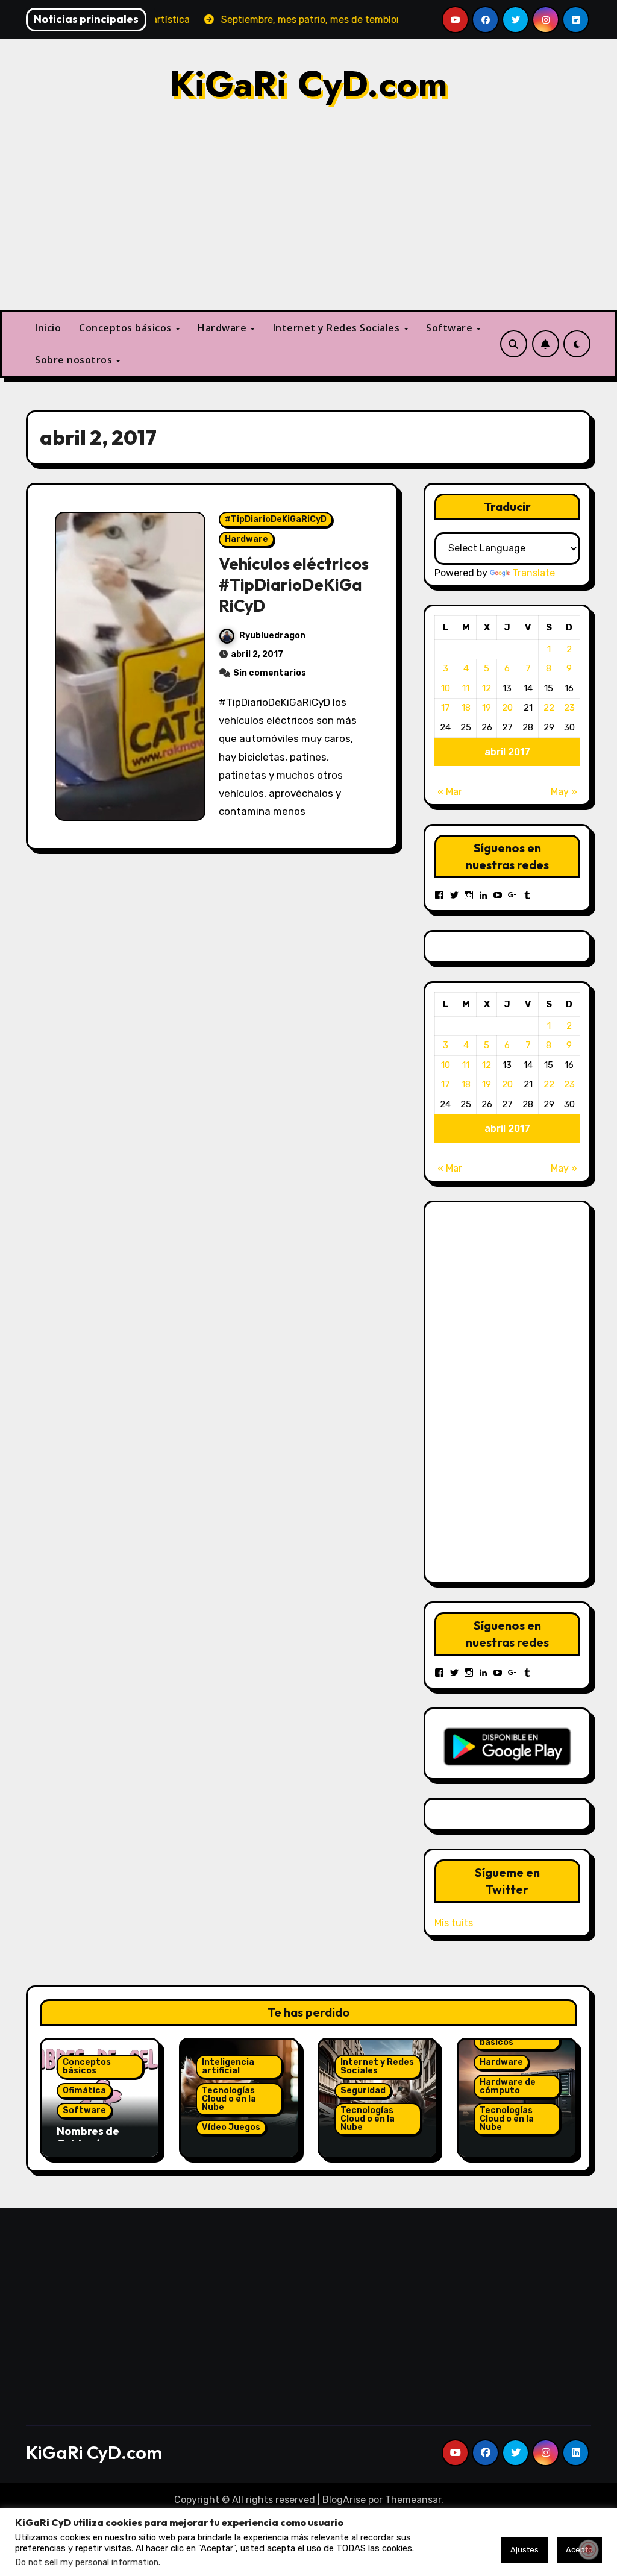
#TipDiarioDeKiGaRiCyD (276, 519)
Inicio (48, 328)
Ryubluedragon (272, 636)
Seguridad (363, 2091)
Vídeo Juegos (231, 2127)
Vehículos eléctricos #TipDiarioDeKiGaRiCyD (294, 585)
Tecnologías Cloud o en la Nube (229, 2099)
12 (487, 688)
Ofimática (84, 2091)
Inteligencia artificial (228, 2066)
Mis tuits (454, 1923)
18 (466, 708)
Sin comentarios (270, 673)
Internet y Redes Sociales (338, 328)
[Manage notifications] (589, 2549)
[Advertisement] (527, 1392)
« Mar (450, 792)
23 (569, 708)
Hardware (224, 328)
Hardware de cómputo (508, 2086)
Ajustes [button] (525, 2550)
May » (564, 792)
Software (451, 328)
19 (487, 708)
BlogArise (344, 2500)
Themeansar (413, 2500)
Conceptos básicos (127, 328)
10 (446, 688)
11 (466, 688)
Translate (534, 573)
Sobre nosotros (75, 360)
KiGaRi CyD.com (308, 84)
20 (507, 708)
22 (549, 708)
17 (446, 708)
